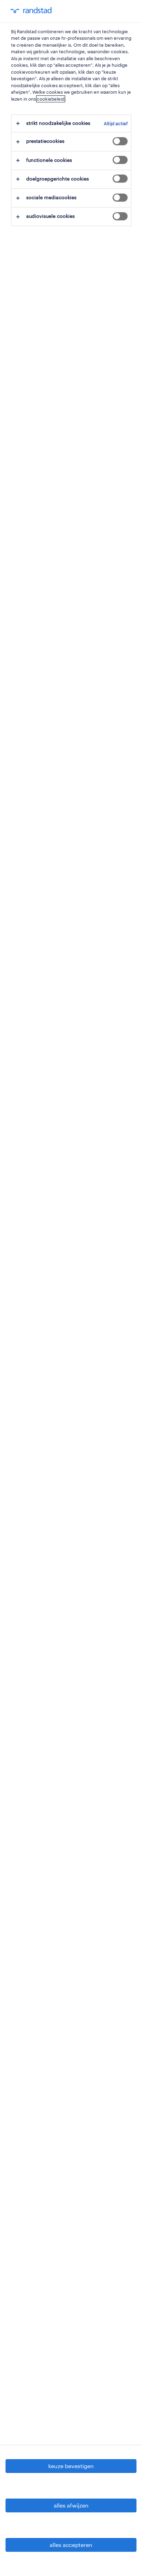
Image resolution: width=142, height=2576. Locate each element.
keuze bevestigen (71, 2466)
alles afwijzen (71, 2505)
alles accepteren (71, 2545)
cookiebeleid (51, 99)
